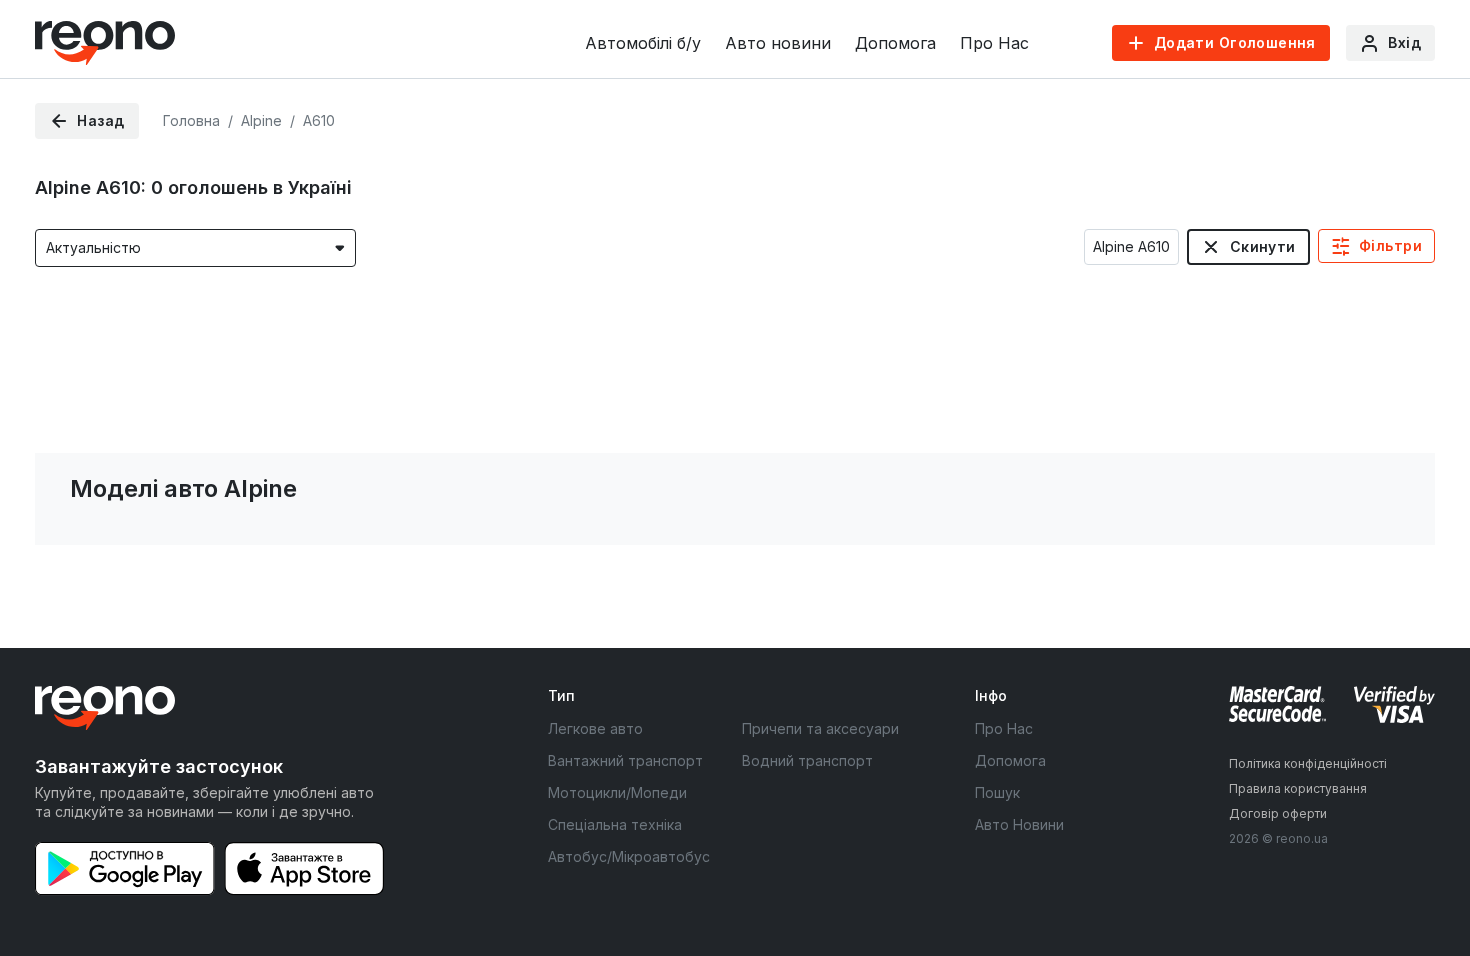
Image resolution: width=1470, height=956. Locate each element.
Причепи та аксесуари (820, 728)
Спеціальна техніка (615, 824)
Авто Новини (1019, 824)
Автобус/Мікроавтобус (629, 856)
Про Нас (994, 43)
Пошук (997, 792)
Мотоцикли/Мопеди (617, 792)
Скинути (1263, 246)
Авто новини (778, 43)
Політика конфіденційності (1308, 763)
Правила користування (1298, 788)
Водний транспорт (807, 760)
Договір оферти (1278, 813)
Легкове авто (595, 728)
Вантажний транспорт (625, 760)
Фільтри (1390, 245)
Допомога (895, 43)
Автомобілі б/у (643, 43)
